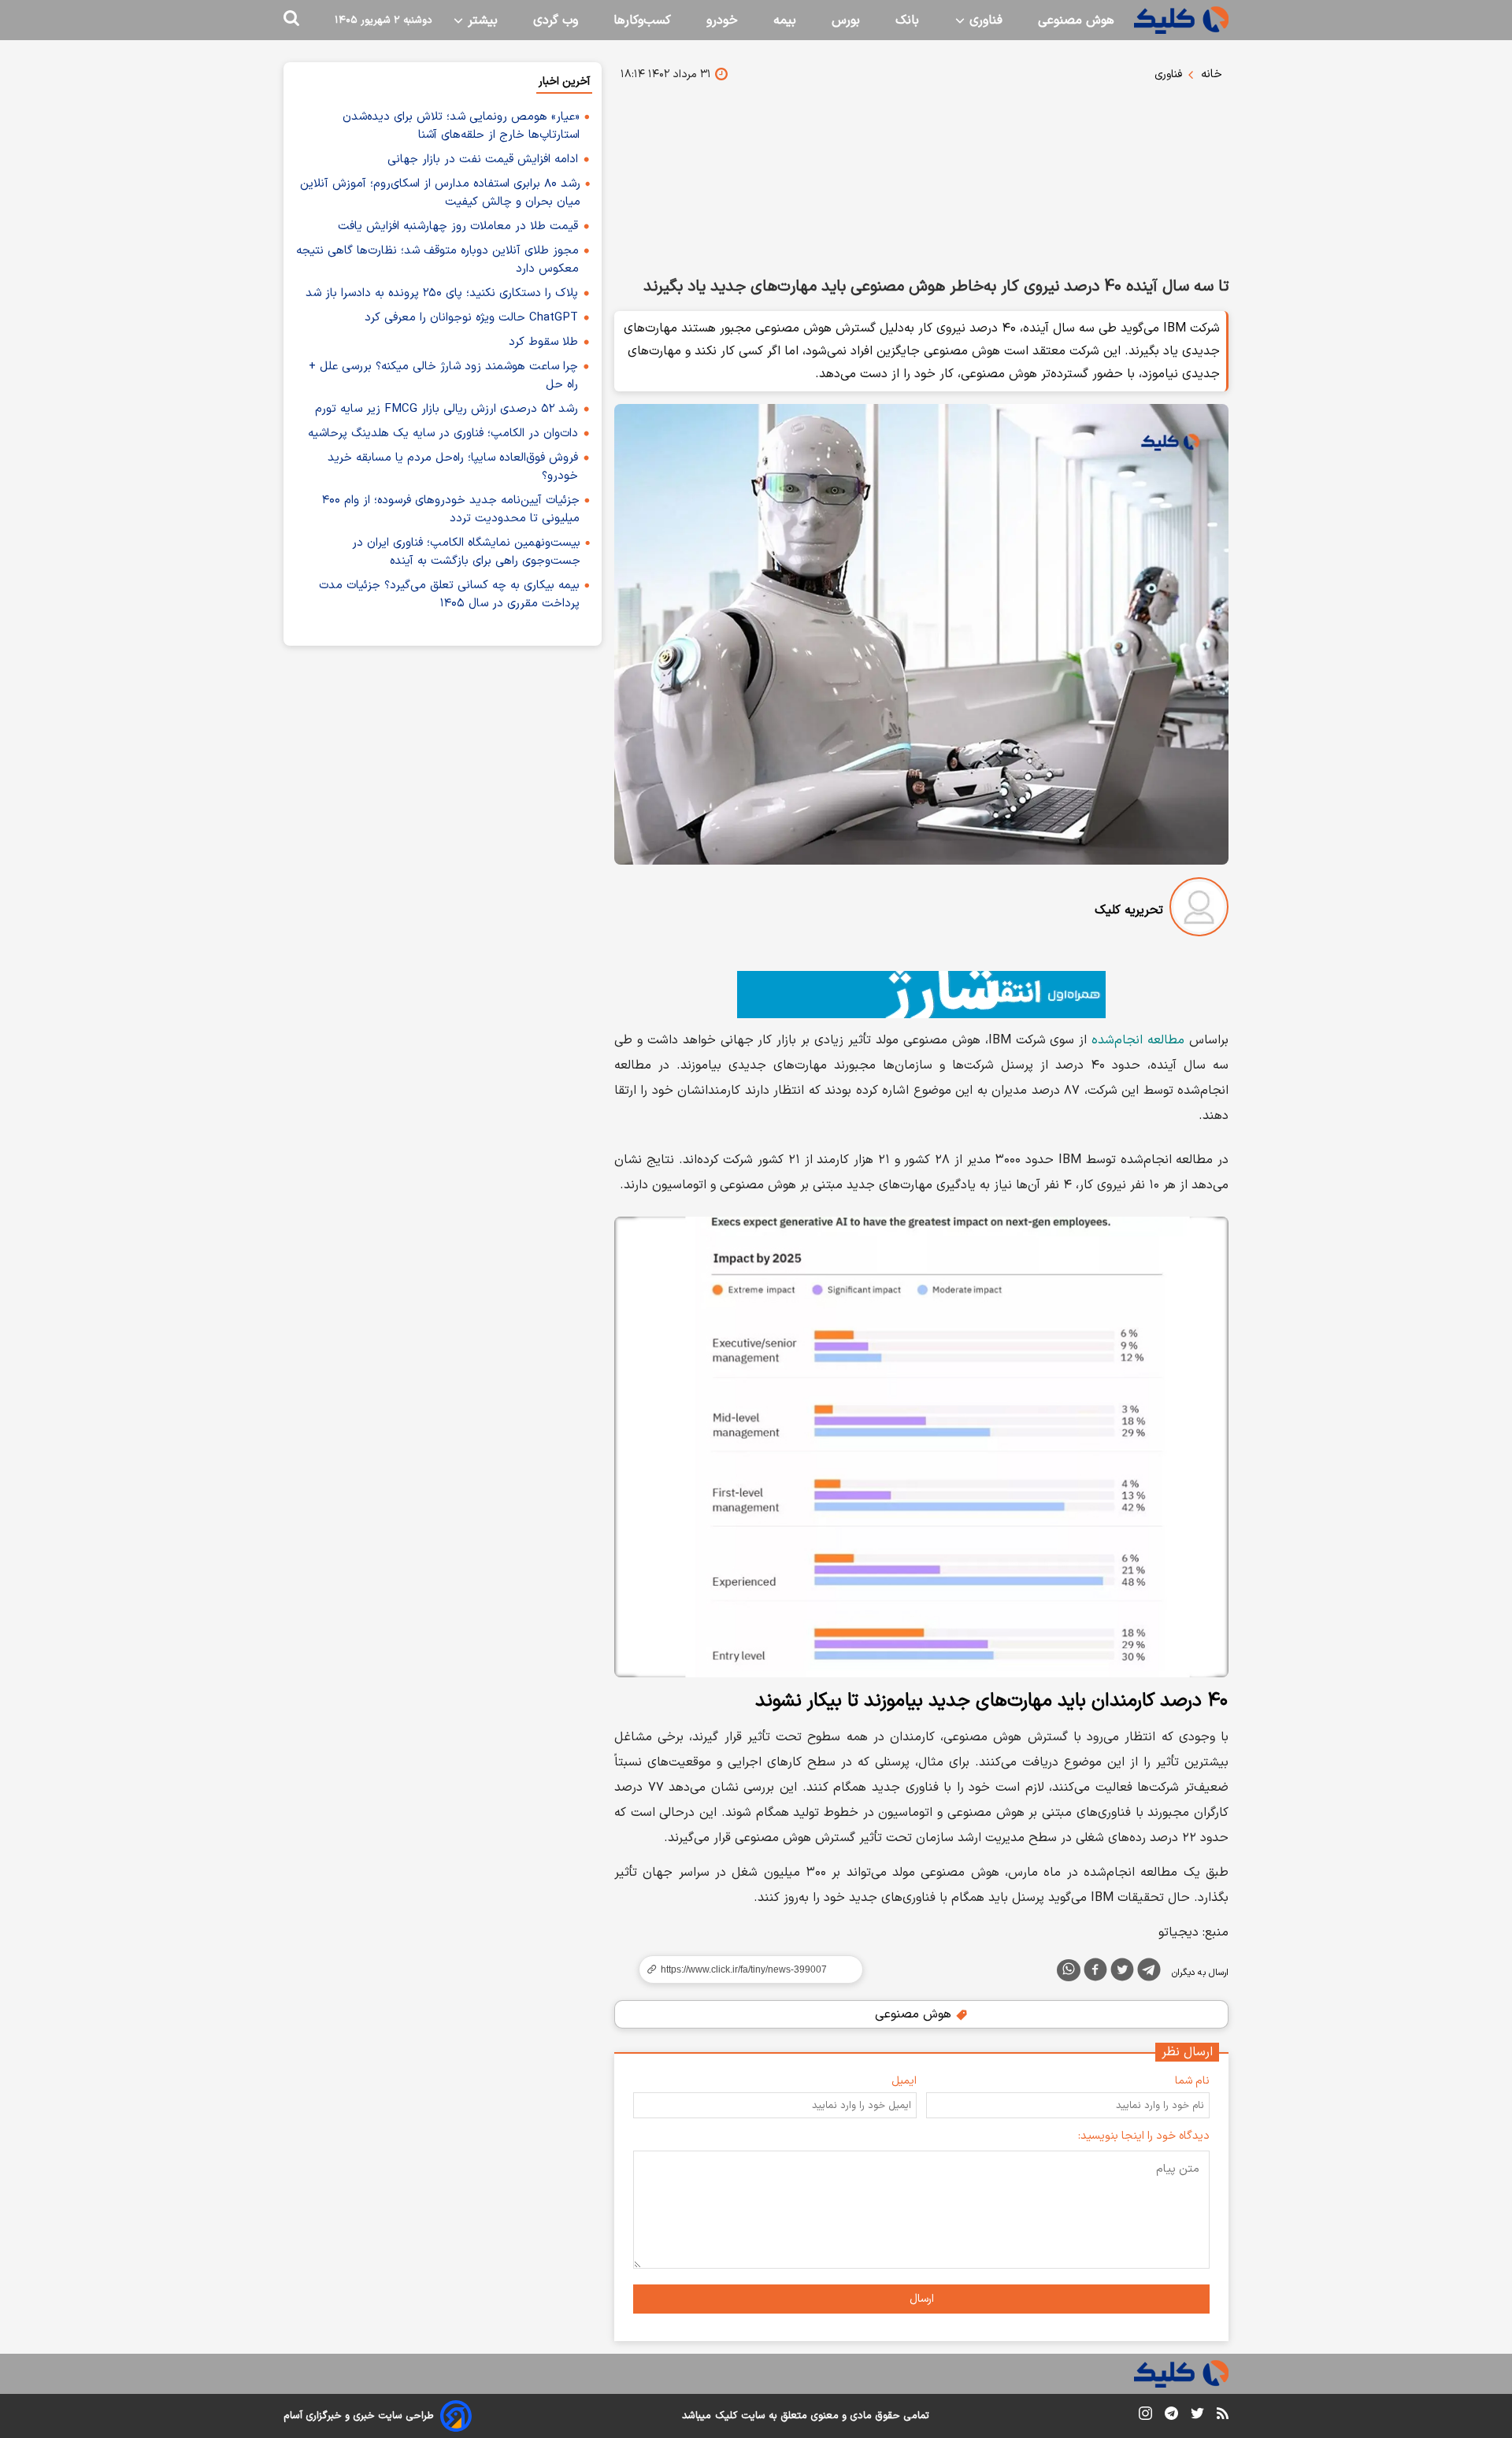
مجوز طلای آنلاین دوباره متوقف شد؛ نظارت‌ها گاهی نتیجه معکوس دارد (437, 260)
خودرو (722, 20)
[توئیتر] (1122, 1973)
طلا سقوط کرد (543, 342)
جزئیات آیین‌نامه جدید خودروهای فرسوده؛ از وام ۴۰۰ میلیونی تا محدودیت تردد (451, 509)
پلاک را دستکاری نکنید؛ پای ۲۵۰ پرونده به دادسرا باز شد (442, 293)
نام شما (1192, 2081)
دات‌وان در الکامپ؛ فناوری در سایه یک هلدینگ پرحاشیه (443, 434)
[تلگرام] (1149, 1973)
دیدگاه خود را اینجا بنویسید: (1144, 2136)
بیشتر (481, 20)
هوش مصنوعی (1076, 20)
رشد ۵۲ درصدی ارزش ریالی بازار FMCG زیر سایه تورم (447, 409)
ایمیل (904, 2081)
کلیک (726, 2416)
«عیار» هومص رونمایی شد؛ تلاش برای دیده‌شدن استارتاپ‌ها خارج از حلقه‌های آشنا (461, 126)
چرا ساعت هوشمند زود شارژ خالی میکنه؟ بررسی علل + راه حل (443, 376)
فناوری (984, 20)
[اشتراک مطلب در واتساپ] (1069, 1970)
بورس (846, 20)
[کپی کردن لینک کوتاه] (744, 1969)
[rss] (1223, 2416)
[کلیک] (1181, 20)
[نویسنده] (1199, 910)
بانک (907, 20)
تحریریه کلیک (1129, 910)
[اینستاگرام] (1145, 2416)
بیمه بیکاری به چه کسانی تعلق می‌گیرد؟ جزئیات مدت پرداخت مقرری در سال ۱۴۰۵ (449, 595)
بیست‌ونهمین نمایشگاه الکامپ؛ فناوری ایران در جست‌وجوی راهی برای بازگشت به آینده (466, 552)
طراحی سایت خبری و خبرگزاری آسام (359, 2416)
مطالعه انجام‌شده (1138, 1040)
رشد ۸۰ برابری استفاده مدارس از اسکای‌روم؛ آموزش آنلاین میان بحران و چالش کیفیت (440, 193)
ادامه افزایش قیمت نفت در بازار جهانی (483, 159)
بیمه (785, 20)
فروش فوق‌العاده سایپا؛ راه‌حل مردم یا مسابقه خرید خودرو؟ (453, 467)
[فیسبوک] (1095, 1973)
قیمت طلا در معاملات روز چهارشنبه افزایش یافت (458, 226)
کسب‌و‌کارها (642, 20)
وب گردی (556, 20)
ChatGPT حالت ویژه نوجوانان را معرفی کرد (471, 318)
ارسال (922, 2299)
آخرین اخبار (564, 82)
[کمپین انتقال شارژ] (921, 995)
